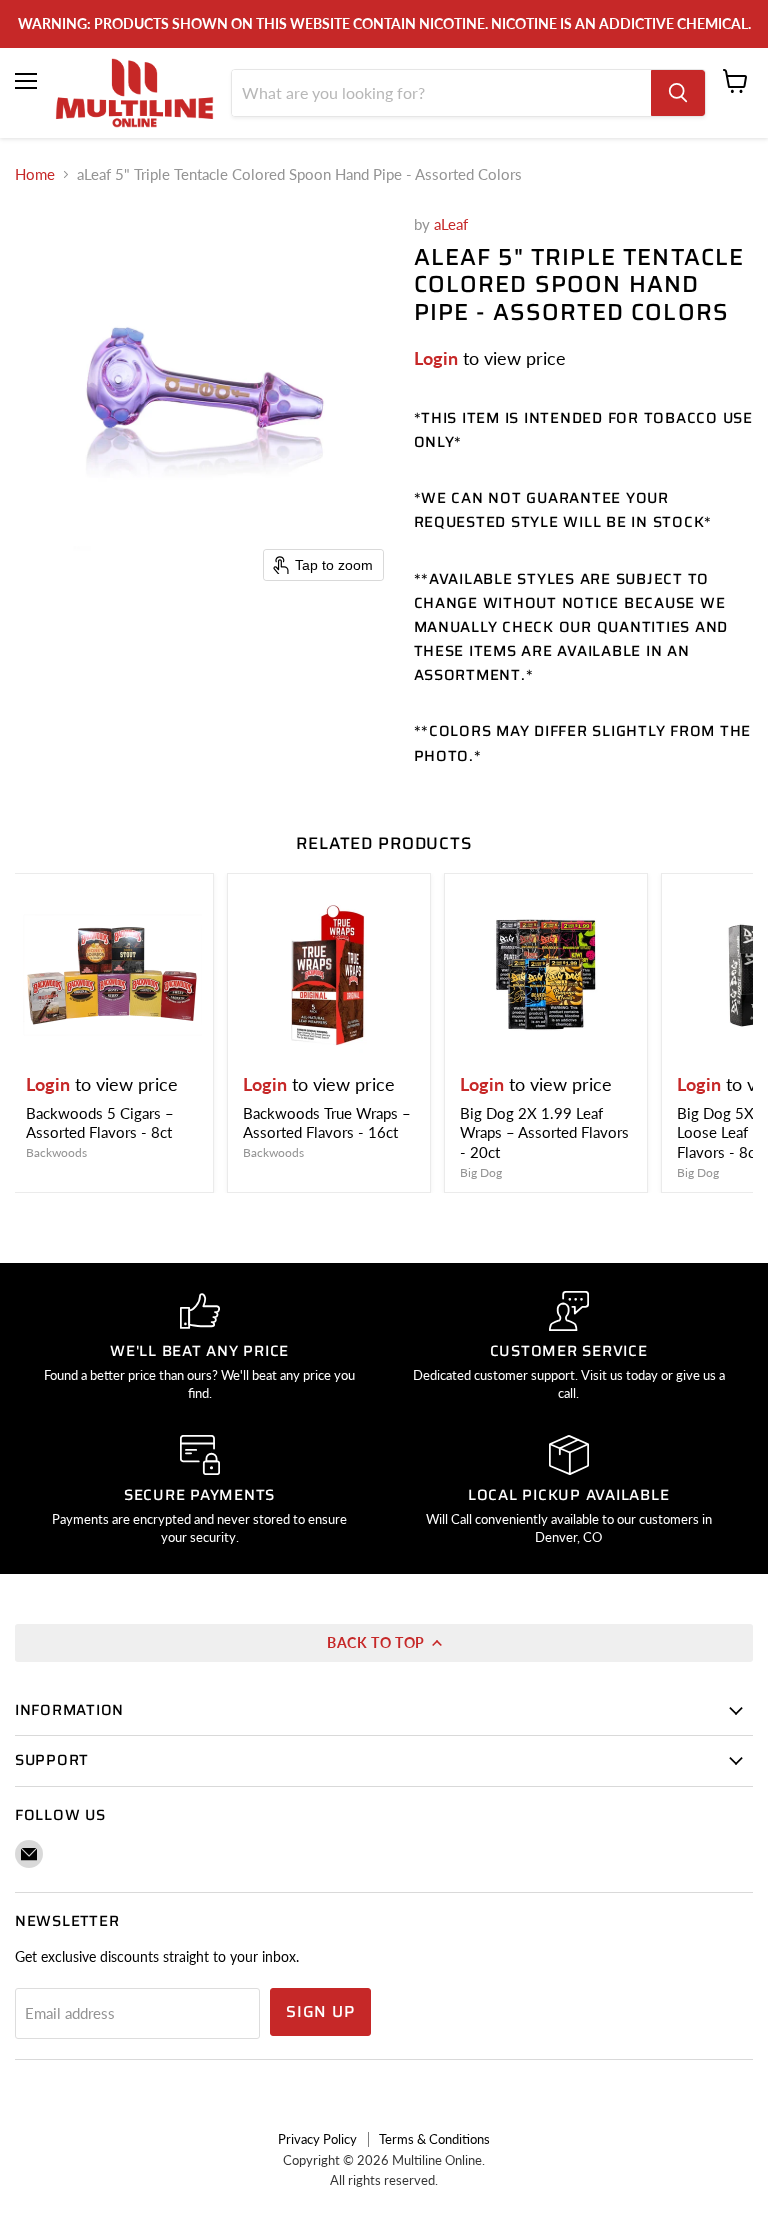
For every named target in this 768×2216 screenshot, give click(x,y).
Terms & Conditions (434, 2139)
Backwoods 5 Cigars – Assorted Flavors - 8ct (100, 1123)
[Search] (678, 93)
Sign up (320, 2011)
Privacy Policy (317, 2139)
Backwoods (56, 1152)
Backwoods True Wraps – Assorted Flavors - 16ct (327, 1123)
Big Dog (481, 1172)
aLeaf (451, 224)
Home (35, 174)
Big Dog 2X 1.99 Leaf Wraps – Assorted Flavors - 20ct (544, 1132)
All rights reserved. (384, 2180)
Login (436, 358)
